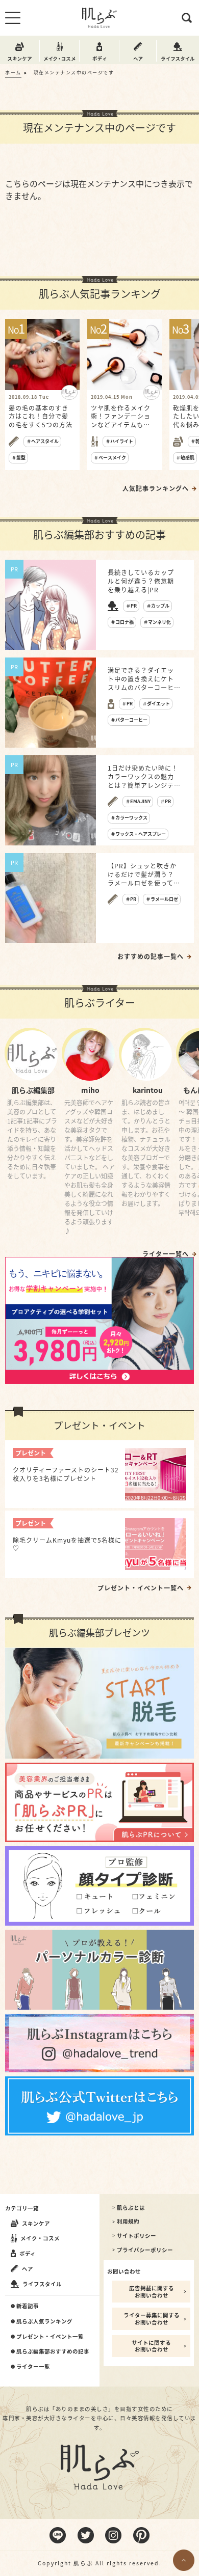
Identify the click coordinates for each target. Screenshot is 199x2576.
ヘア (28, 2269)
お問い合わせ (124, 2271)
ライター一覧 (33, 2367)
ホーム (13, 73)
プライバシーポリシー (145, 2250)
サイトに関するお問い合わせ (151, 2346)
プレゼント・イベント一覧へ (141, 1588)
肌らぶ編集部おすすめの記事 (53, 2351)
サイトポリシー (136, 2236)
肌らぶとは (131, 2208)
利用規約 (128, 2222)
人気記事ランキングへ (156, 488)
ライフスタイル (42, 2284)
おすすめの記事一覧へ (151, 956)
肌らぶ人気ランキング (44, 2321)
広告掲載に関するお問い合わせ (152, 2292)
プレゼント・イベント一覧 (50, 2337)
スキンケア (36, 2223)
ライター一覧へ (166, 1254)
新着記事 (28, 2306)
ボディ (28, 2253)
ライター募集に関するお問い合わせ (152, 2319)
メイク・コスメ (40, 2238)
